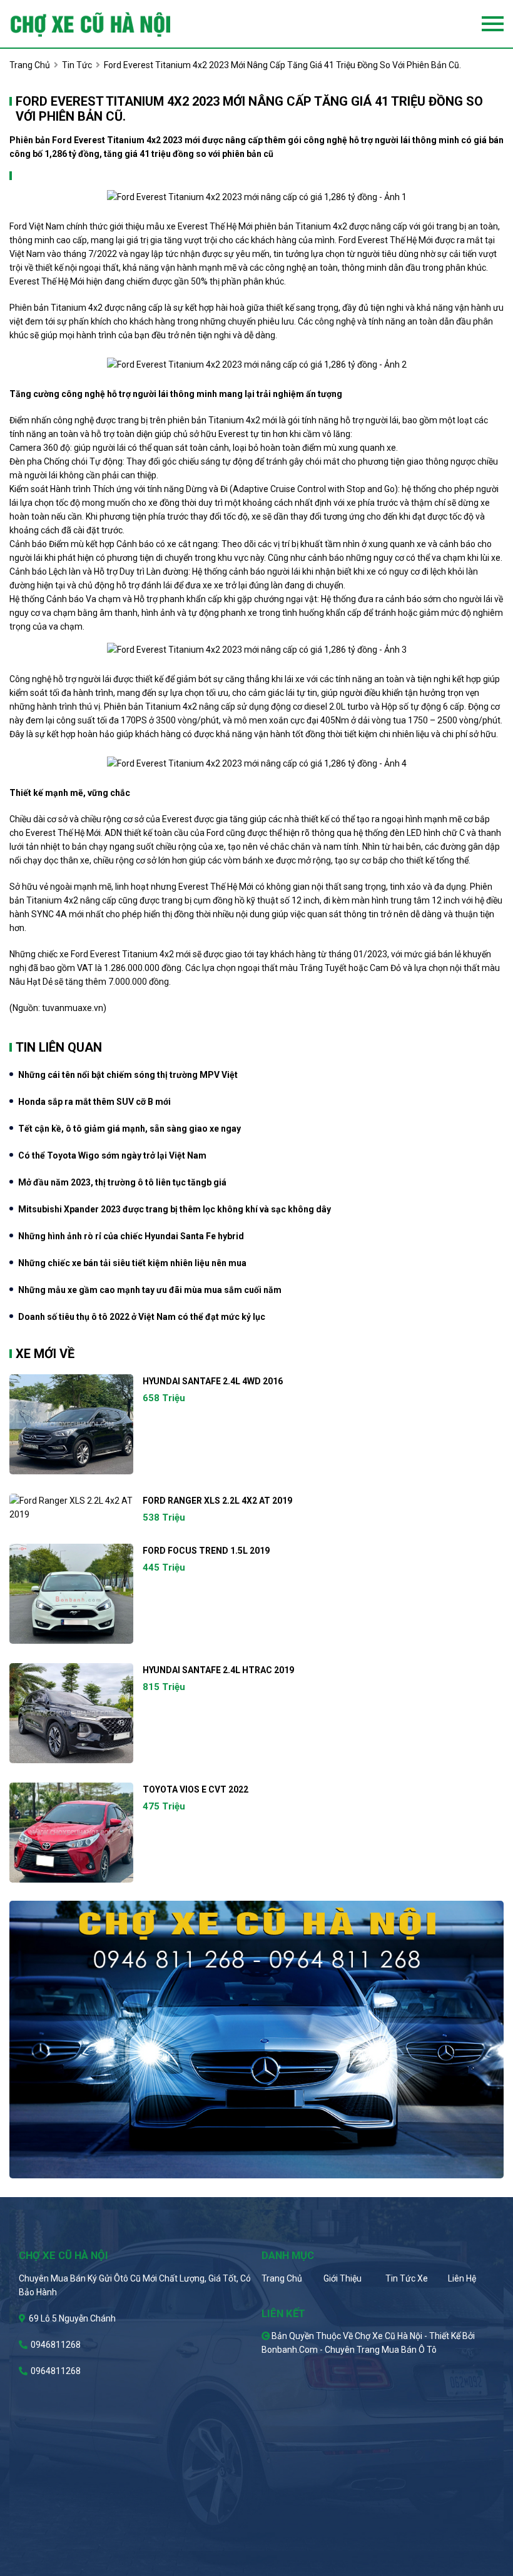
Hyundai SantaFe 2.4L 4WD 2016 (213, 1381)
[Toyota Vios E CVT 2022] (71, 1833)
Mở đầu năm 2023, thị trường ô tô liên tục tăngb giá (122, 1182)
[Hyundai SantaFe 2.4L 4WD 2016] (71, 1424)
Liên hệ (462, 2278)
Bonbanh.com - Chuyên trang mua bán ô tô (349, 2350)
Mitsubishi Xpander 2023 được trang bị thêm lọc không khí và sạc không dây (175, 1209)
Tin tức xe (407, 2278)
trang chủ (30, 65)
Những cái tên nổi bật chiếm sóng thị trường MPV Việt (128, 1075)
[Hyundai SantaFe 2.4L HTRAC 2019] (71, 1713)
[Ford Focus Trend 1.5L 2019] (71, 1594)
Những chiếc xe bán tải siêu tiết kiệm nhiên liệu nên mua (132, 1263)
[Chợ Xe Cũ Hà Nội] (111, 24)
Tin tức (77, 65)
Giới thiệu (343, 2278)
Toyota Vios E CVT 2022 (196, 1789)
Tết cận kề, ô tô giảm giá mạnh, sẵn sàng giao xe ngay (130, 1129)
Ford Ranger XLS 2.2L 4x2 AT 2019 (217, 1501)
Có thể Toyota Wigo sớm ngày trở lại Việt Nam (112, 1155)
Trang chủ (282, 2278)
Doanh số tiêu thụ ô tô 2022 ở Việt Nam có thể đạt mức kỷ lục (142, 1317)
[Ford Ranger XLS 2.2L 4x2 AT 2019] (71, 1507)
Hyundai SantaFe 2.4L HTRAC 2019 (218, 1670)
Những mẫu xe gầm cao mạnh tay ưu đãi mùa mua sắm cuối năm (150, 1290)
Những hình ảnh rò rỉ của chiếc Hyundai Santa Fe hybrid (131, 1236)
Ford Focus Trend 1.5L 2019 (206, 1551)
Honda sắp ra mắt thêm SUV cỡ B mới (94, 1102)
